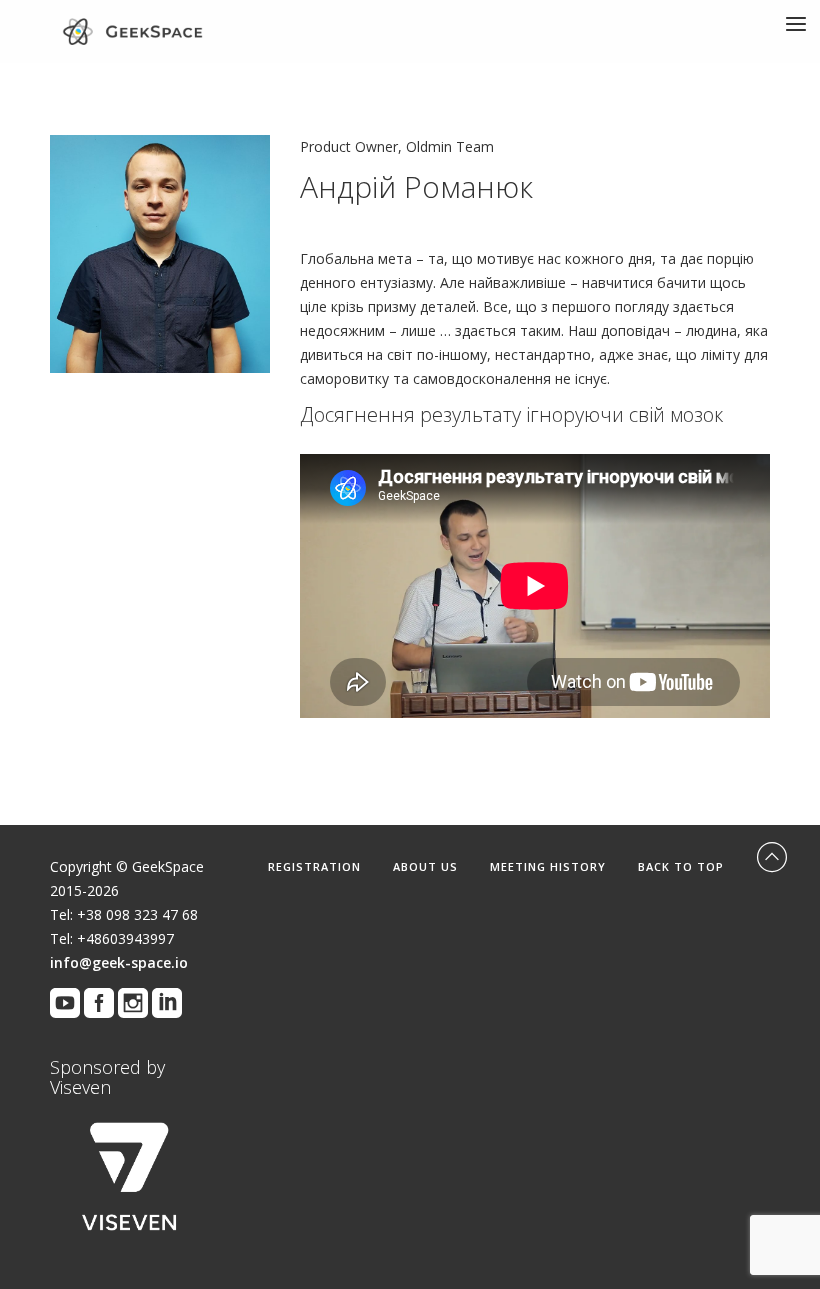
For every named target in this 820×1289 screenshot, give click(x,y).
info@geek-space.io (119, 962)
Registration (314, 866)
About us (425, 866)
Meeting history (548, 866)
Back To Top (683, 866)
